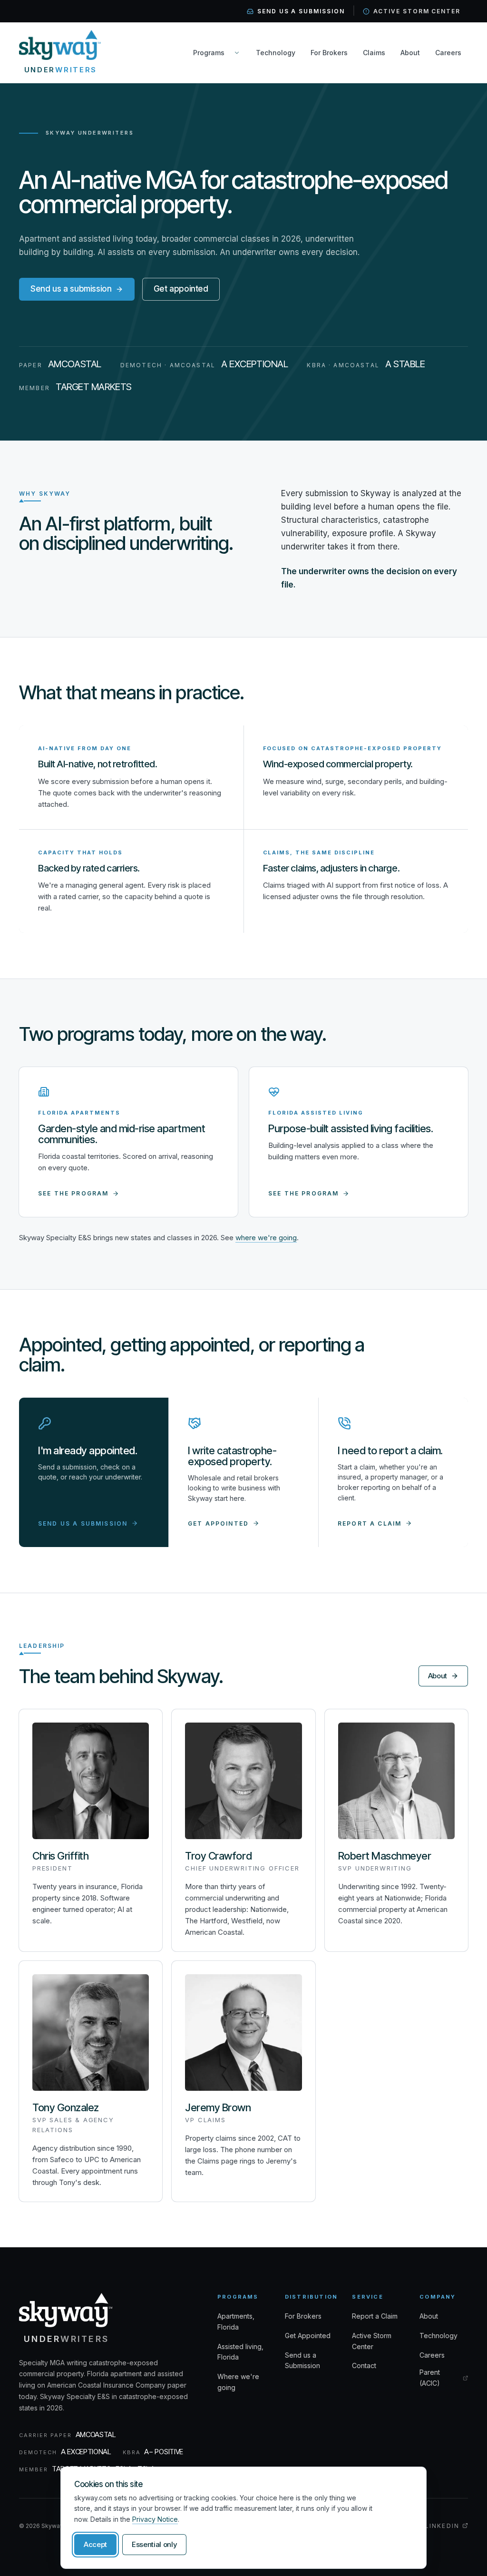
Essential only (154, 2544)
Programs (209, 53)
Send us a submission (301, 11)
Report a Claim (375, 2316)
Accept (95, 2544)
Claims (374, 53)
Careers (448, 53)
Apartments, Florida (236, 2321)
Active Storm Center (417, 11)
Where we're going (238, 2382)
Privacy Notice (155, 2519)
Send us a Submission (302, 2361)
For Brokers (329, 53)
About (410, 53)
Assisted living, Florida (240, 2352)
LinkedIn (447, 2526)
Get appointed (181, 289)
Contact (364, 2365)
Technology (276, 53)
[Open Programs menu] (237, 53)
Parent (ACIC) (444, 2378)
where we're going (266, 1238)
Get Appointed (308, 2336)
